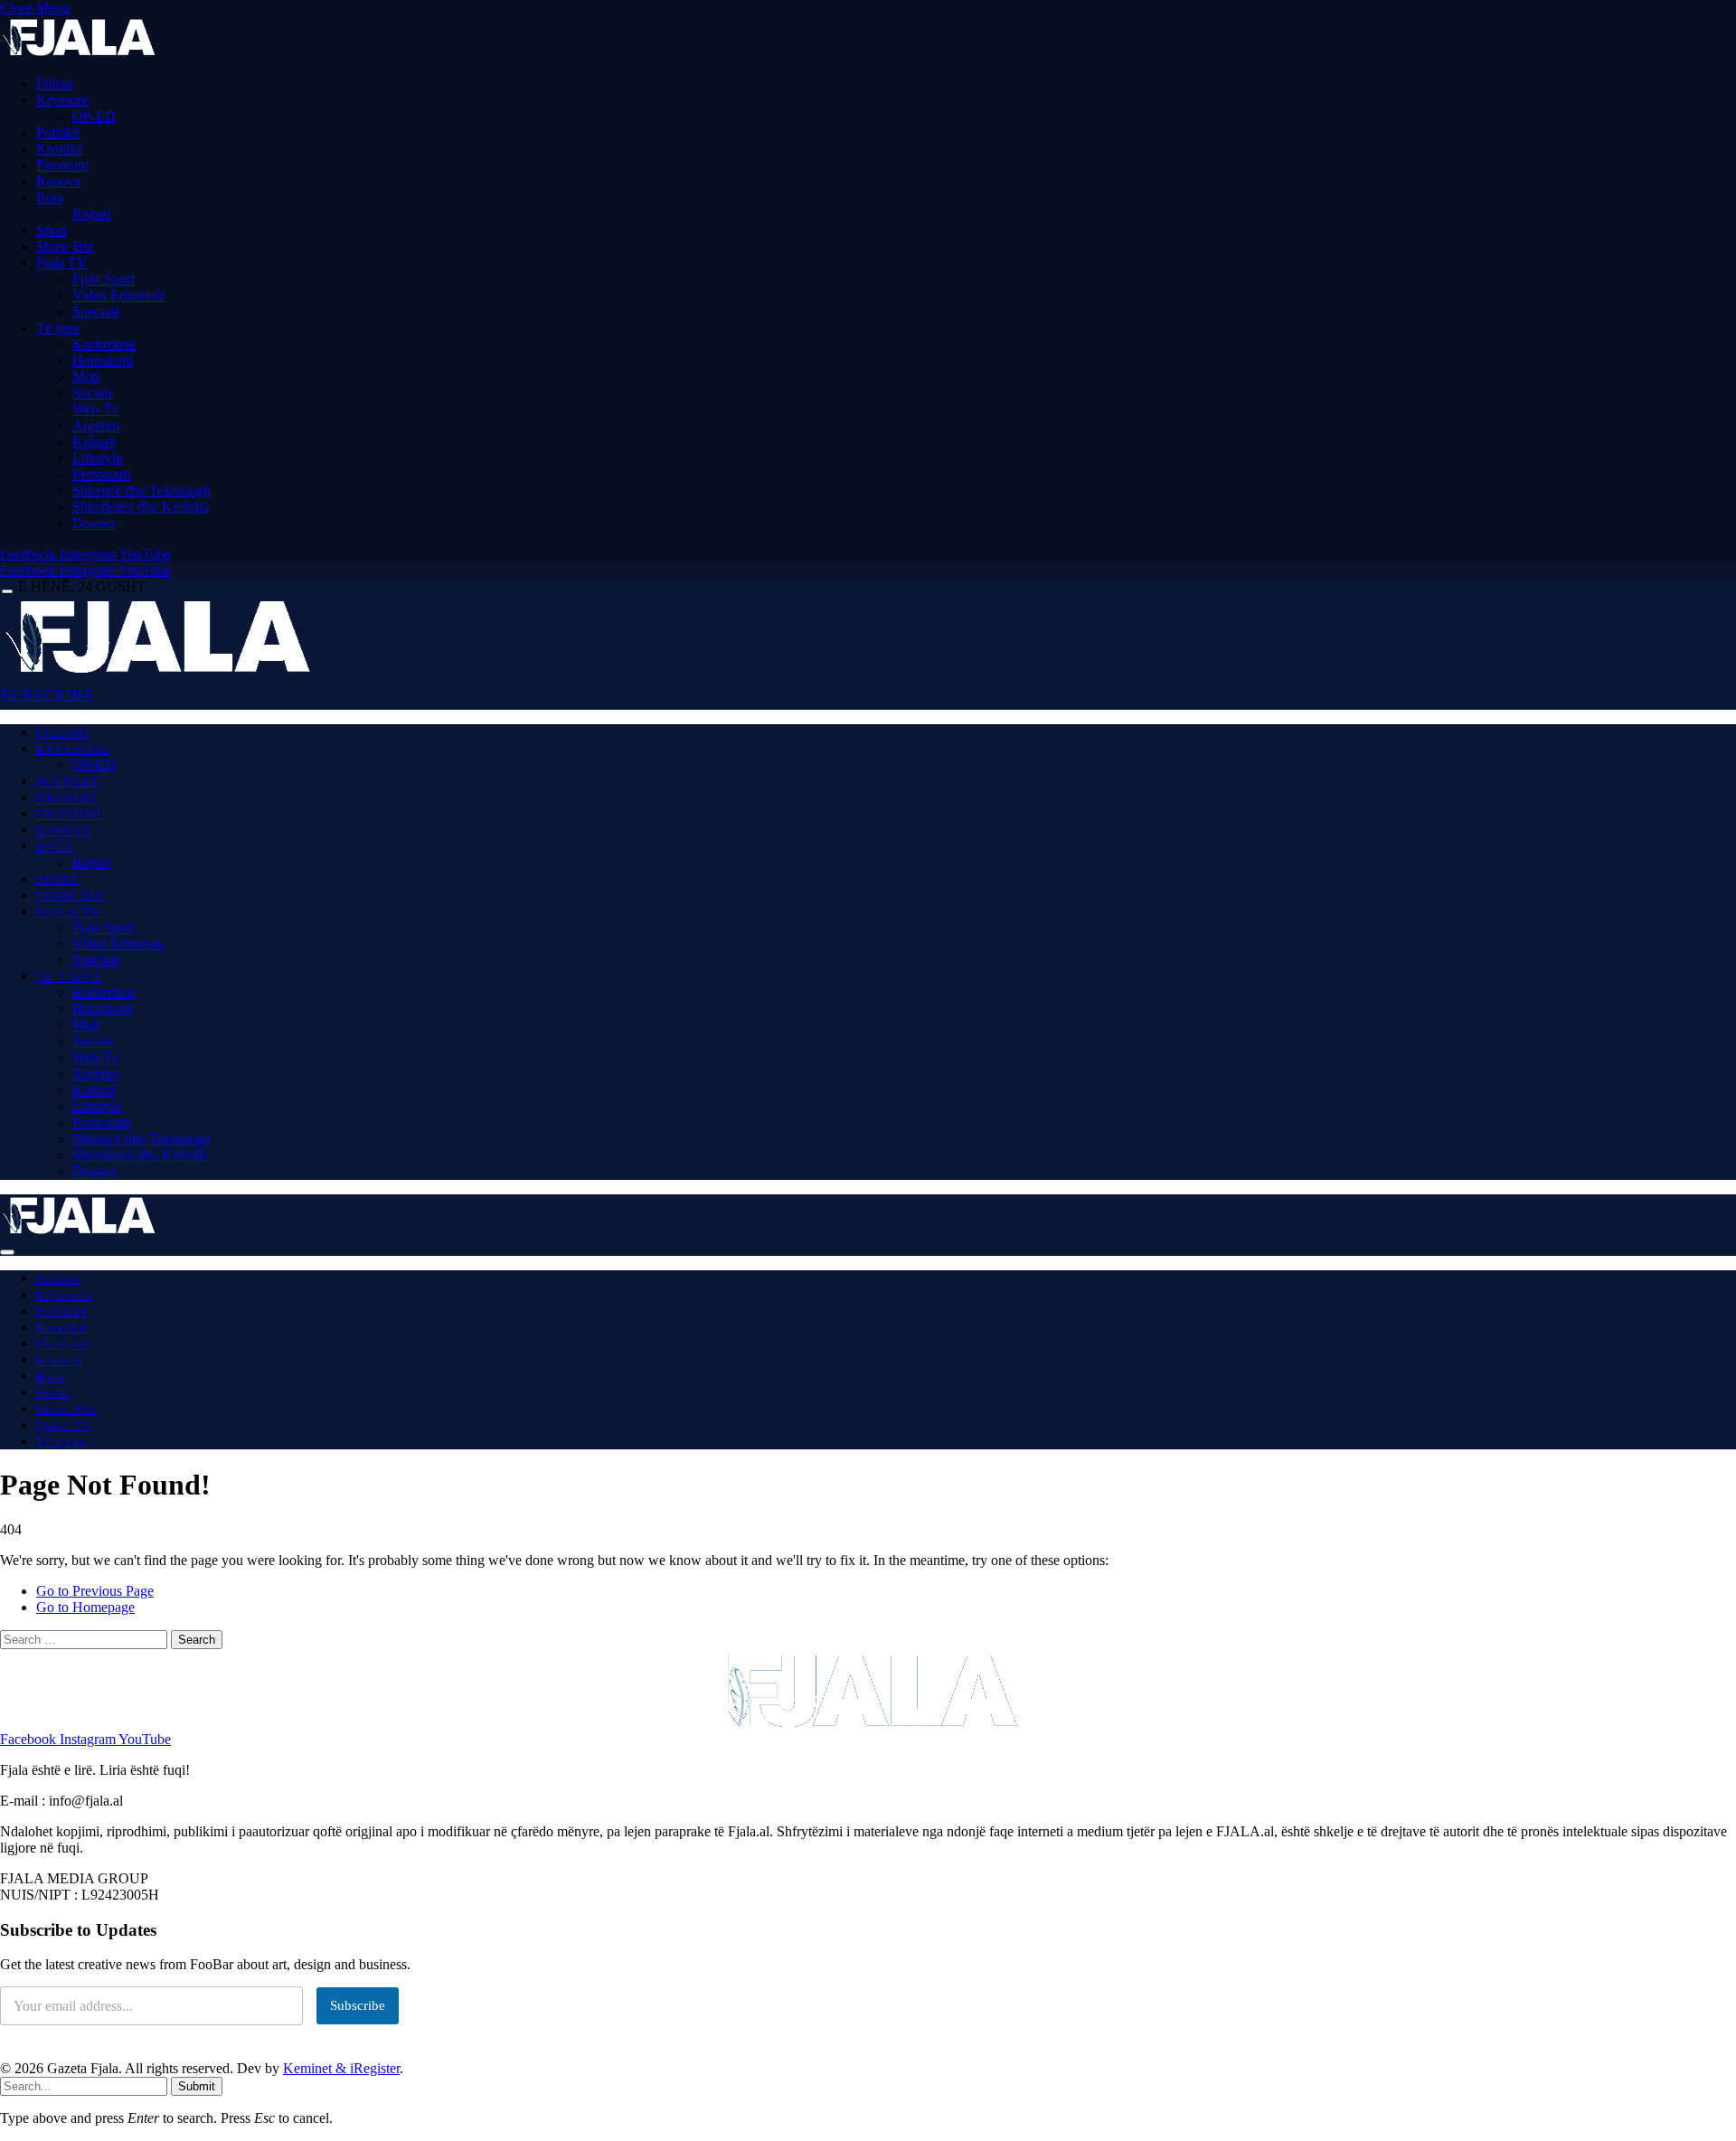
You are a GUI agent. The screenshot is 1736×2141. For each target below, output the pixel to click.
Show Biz (65, 246)
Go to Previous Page (95, 1591)
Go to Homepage (85, 1607)
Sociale (93, 393)
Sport (52, 230)
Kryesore (62, 100)
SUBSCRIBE (47, 695)
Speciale (96, 311)
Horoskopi (103, 360)
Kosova (58, 181)
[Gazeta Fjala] (161, 672)
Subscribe (358, 2005)
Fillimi (55, 84)
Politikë (58, 132)
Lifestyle (97, 458)
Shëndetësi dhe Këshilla (141, 507)
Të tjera (58, 328)
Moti (86, 377)
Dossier (94, 523)
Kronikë (60, 149)
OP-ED (94, 116)
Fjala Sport (104, 279)
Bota (50, 198)
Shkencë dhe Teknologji (142, 490)
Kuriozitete (104, 344)
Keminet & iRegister (341, 2068)
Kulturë (94, 442)
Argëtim (96, 425)
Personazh (102, 474)
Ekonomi (62, 165)
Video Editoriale (119, 295)
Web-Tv (96, 409)
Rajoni (91, 214)
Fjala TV (62, 263)
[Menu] (7, 592)
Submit (197, 2086)
